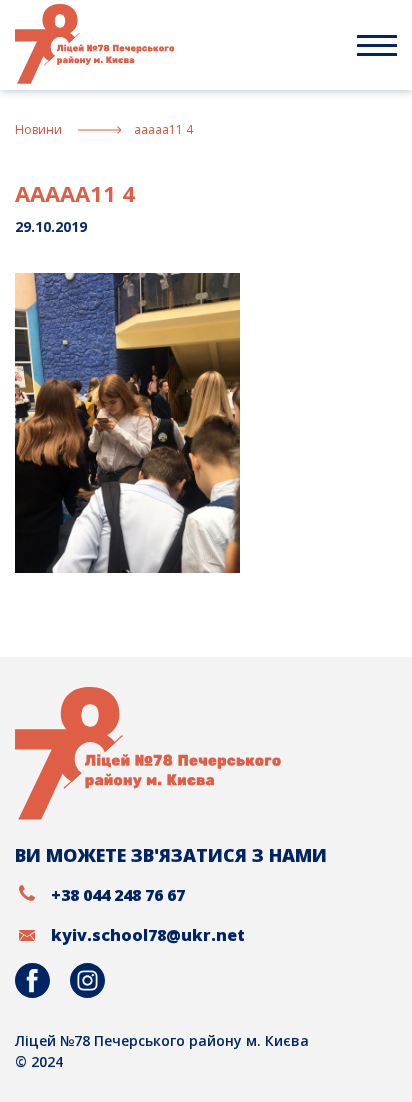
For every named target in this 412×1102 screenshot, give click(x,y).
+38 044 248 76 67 (118, 895)
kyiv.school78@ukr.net (148, 935)
